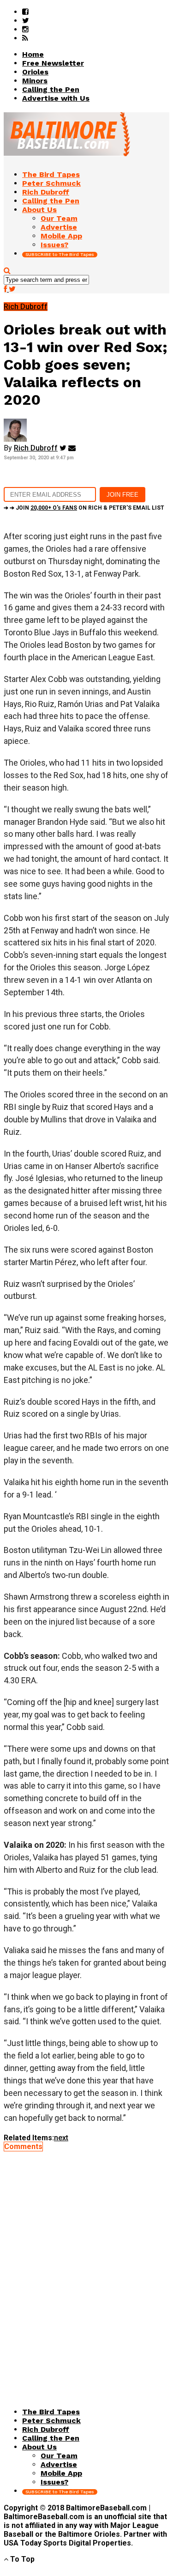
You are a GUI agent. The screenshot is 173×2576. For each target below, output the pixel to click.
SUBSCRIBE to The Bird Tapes (60, 254)
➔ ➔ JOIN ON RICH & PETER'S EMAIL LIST (84, 508)
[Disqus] (86, 2266)
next (61, 2138)
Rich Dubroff (36, 448)
